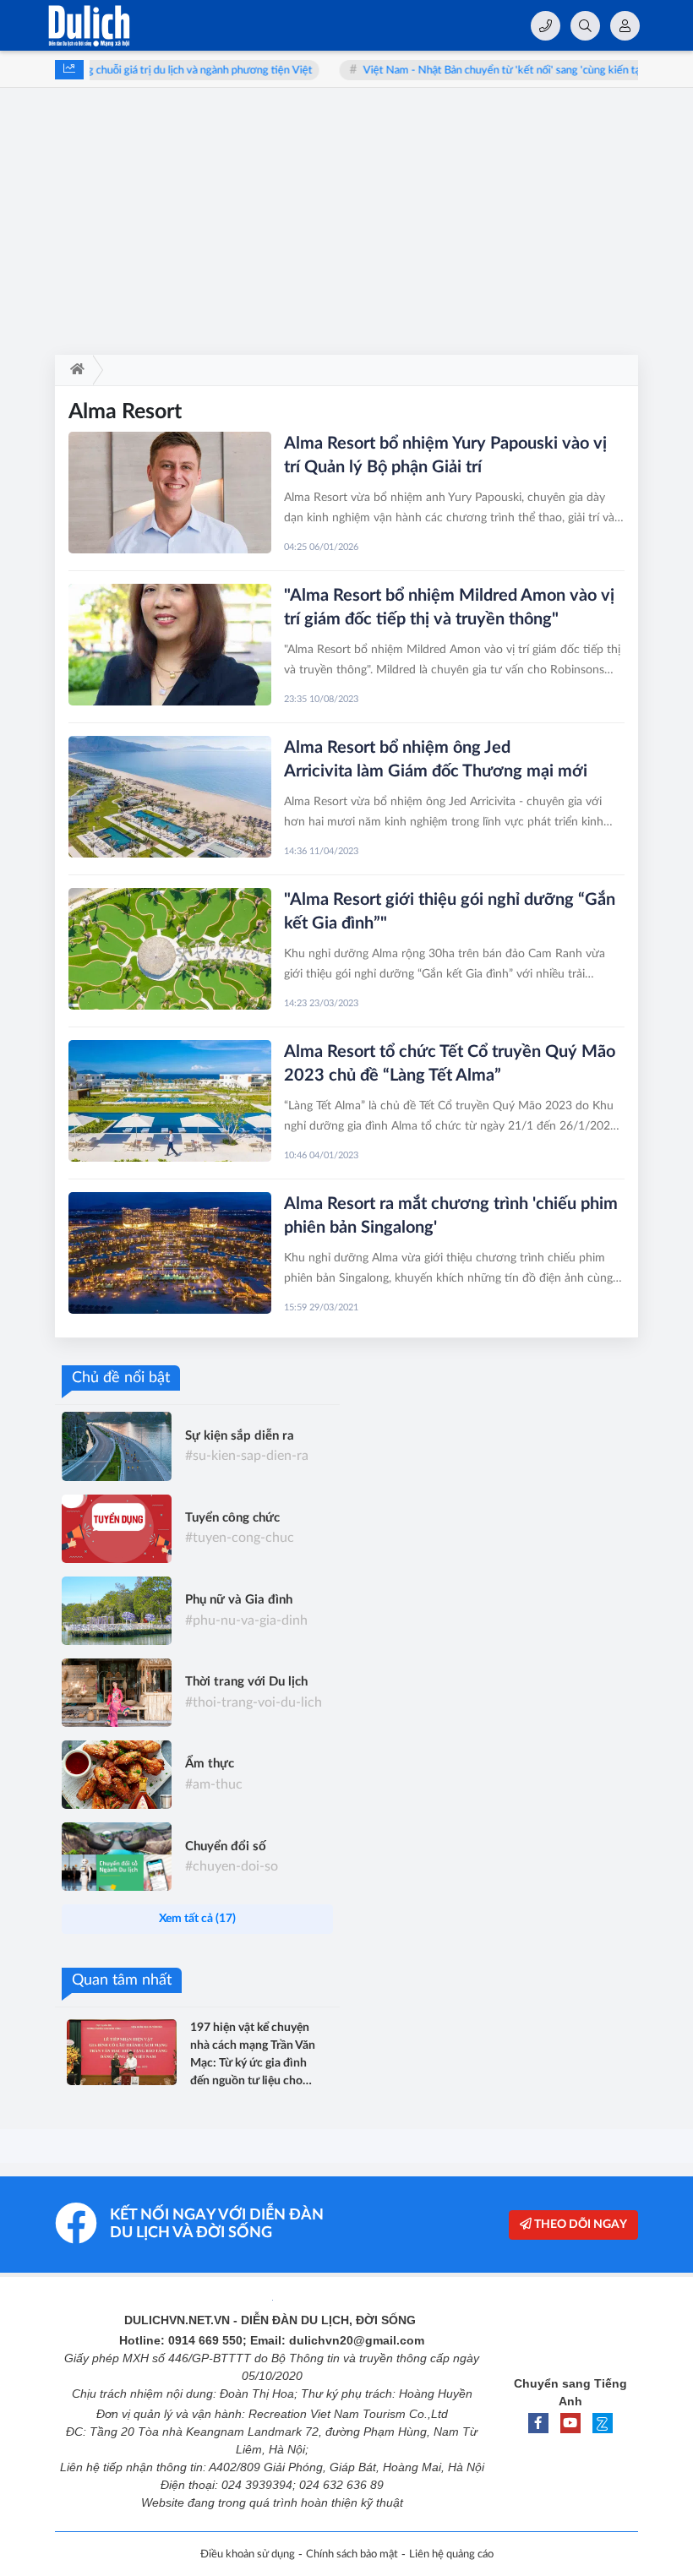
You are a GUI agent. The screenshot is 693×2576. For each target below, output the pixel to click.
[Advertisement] (346, 228)
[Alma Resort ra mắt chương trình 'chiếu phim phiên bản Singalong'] (170, 1253)
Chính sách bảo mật (352, 2554)
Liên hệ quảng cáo (451, 2554)
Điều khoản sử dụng (248, 2554)
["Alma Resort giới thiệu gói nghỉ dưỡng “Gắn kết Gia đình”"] (170, 949)
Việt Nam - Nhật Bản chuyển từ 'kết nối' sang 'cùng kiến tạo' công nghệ (497, 71)
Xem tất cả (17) (197, 1919)
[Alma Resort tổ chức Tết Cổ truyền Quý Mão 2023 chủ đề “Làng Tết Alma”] (170, 1101)
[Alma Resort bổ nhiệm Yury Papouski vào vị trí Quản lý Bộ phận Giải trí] (170, 493)
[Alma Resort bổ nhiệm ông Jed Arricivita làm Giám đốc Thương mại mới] (170, 797)
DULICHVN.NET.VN (177, 2320)
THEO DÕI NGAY (579, 2225)
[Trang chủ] (74, 370)
